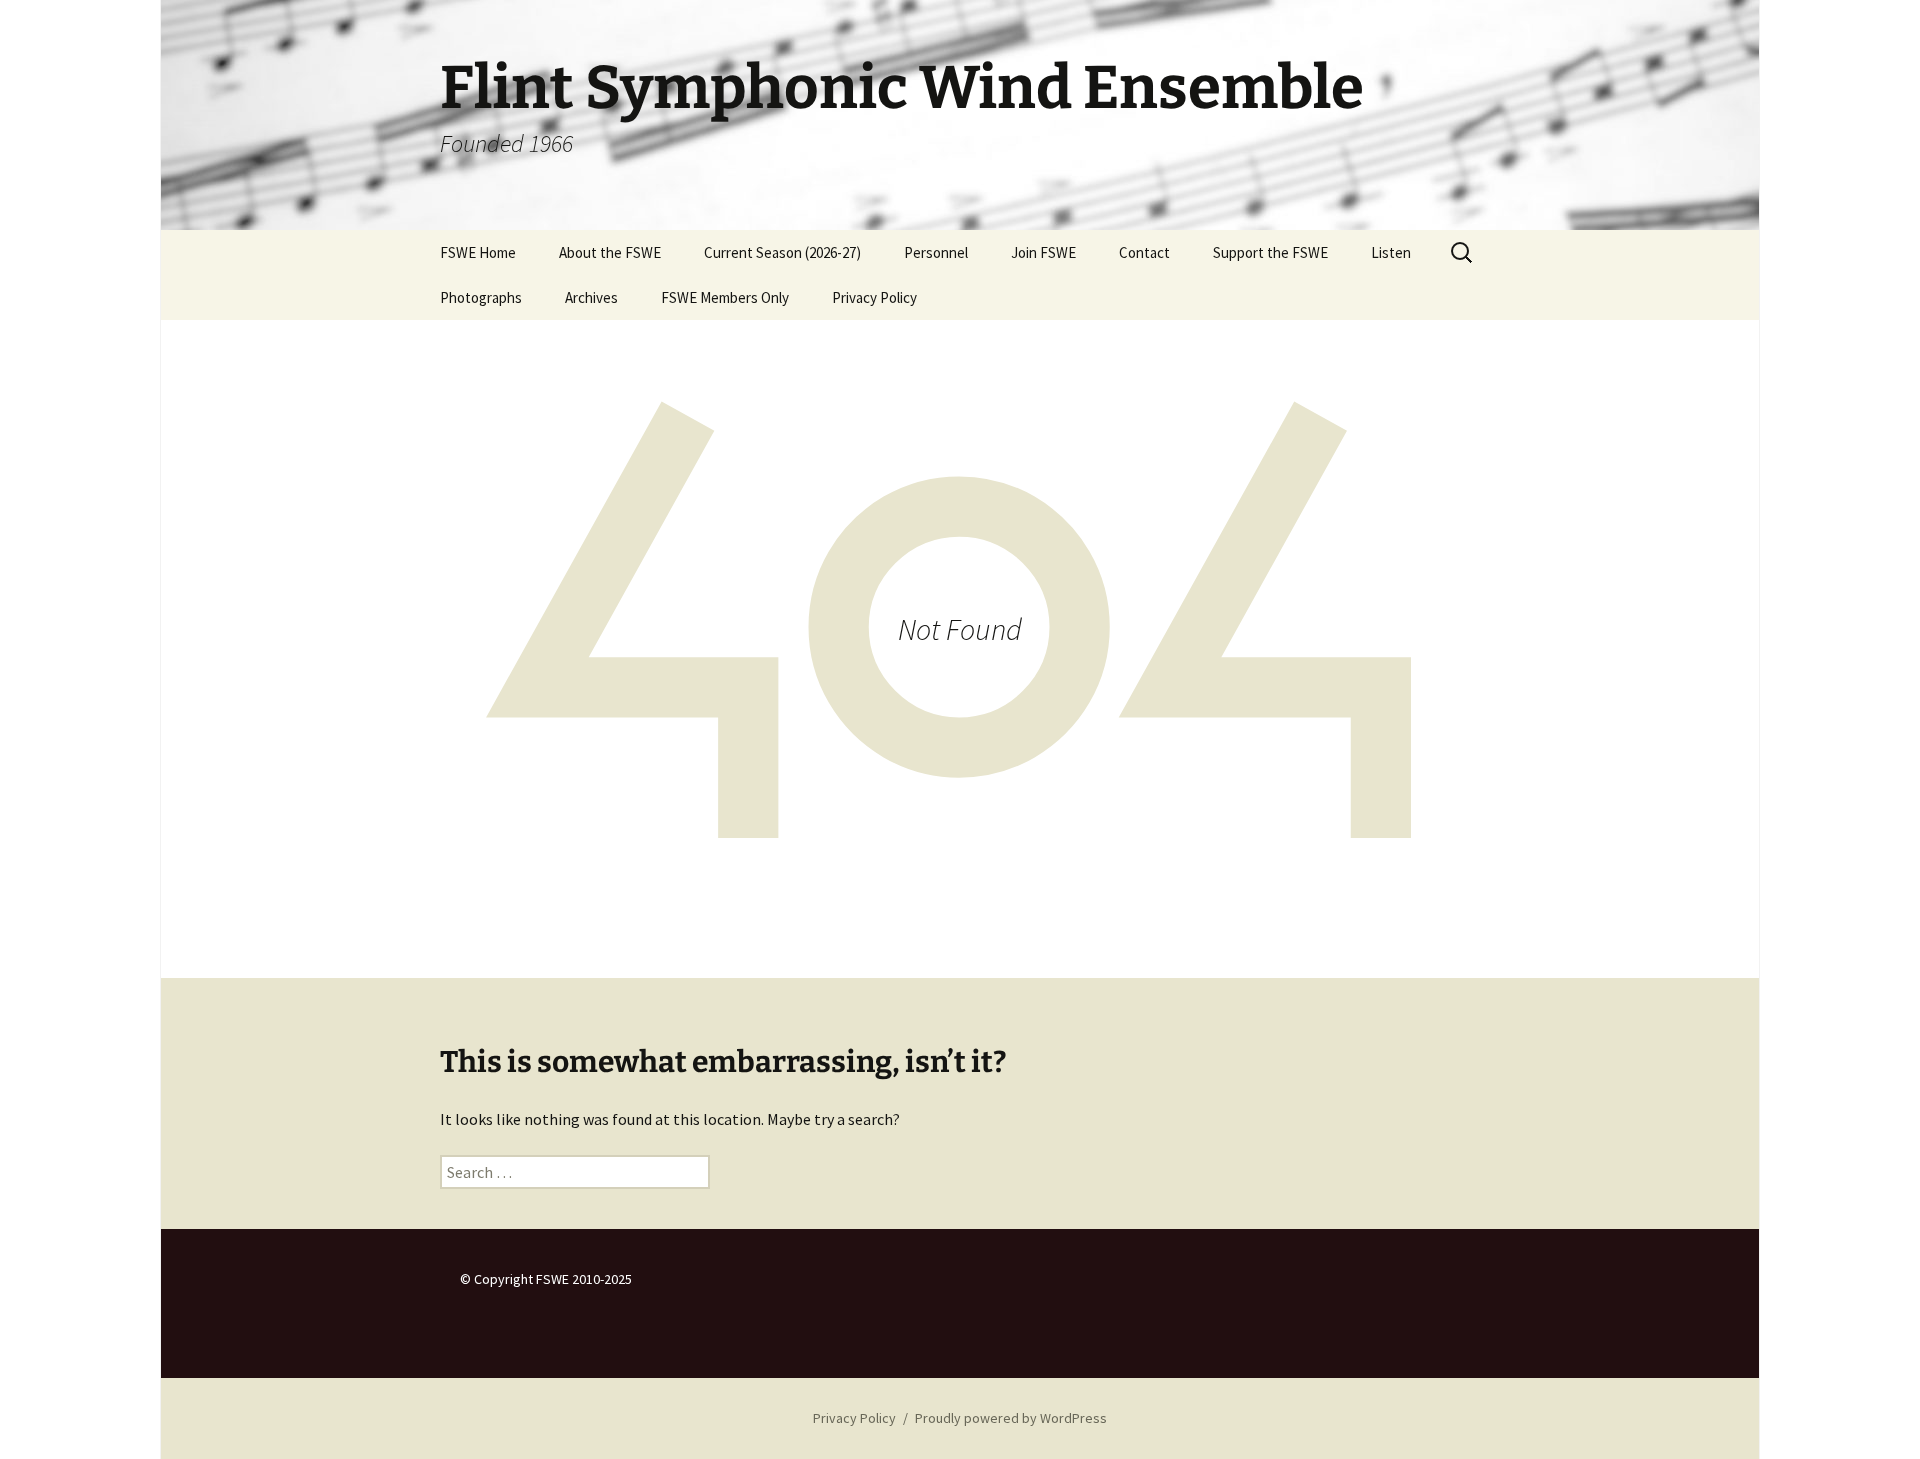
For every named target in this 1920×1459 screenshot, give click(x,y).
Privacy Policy (874, 297)
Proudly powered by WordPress (1011, 1418)
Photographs (481, 297)
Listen (1391, 252)
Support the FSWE (1270, 252)
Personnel (936, 252)
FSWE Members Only (725, 297)
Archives (591, 297)
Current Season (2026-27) (782, 252)
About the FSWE (610, 252)
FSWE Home (478, 252)
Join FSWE (1043, 252)
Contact (1144, 252)
